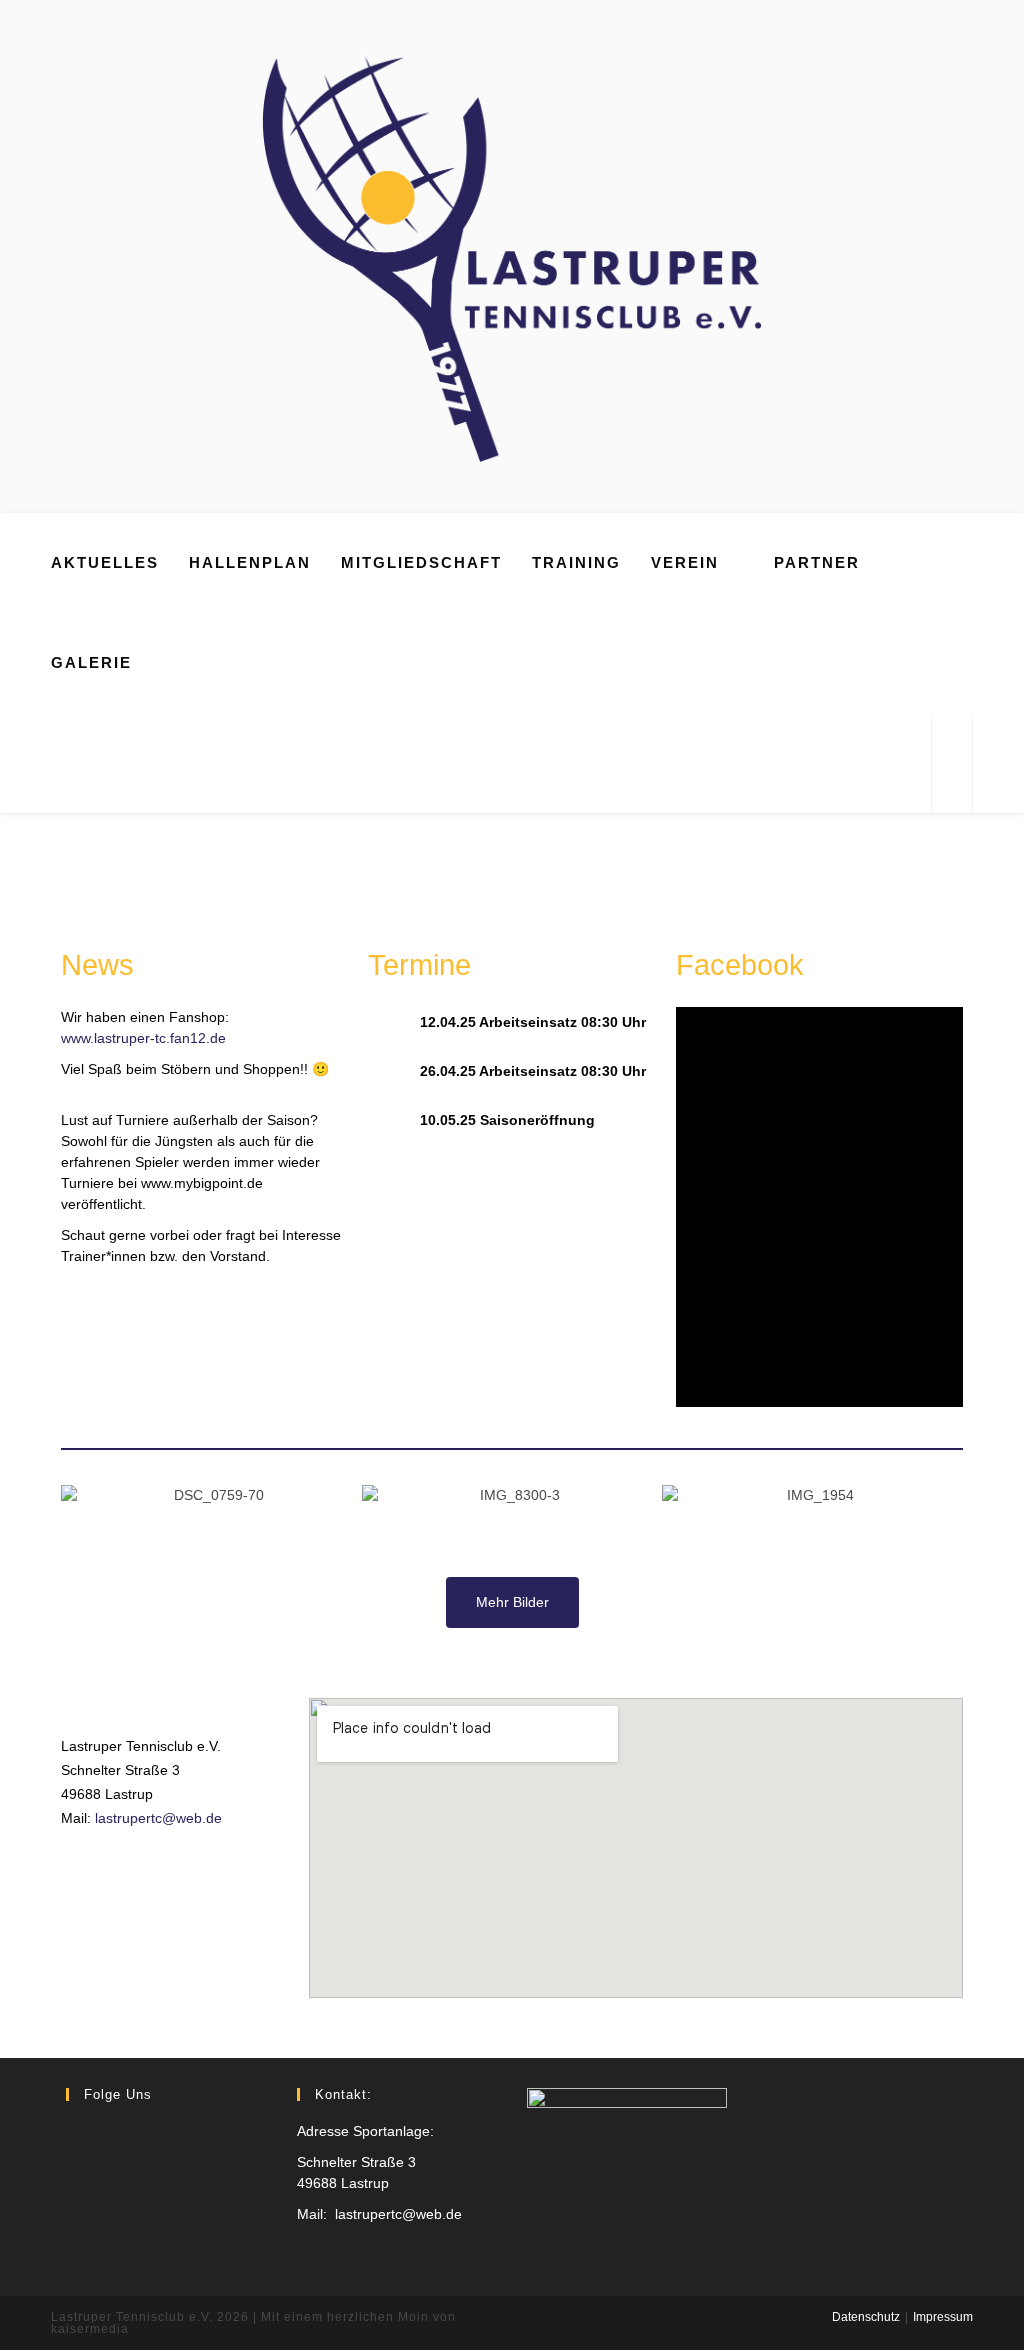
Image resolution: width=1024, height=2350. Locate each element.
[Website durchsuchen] (952, 763)
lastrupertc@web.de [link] (398, 2214)
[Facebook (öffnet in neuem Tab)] (880, 762)
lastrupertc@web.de (158, 1818)
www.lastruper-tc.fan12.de (143, 1038)
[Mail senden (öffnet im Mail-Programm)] (907, 762)
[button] (80, 1506)
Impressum (943, 2317)
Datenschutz (866, 2317)
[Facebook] (78, 2131)
